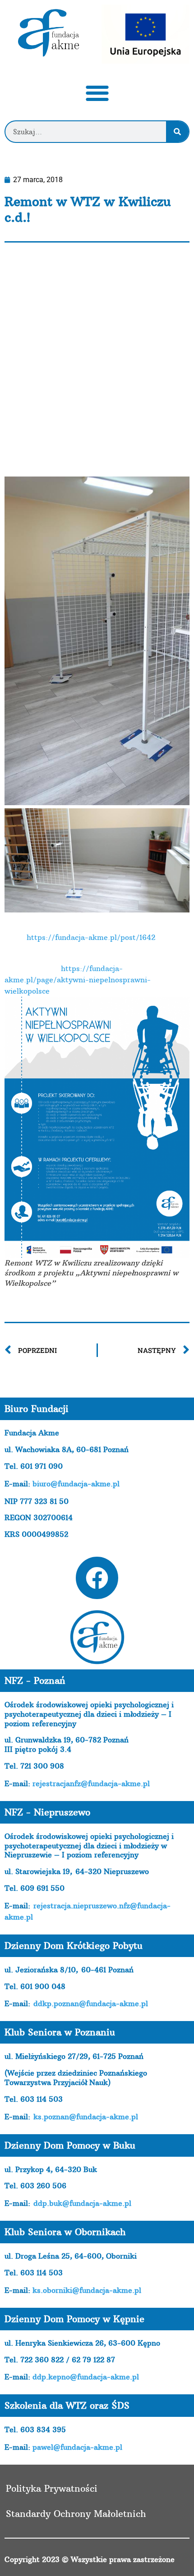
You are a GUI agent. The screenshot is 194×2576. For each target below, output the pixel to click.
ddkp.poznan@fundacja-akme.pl (91, 2003)
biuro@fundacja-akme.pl (76, 1484)
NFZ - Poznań (35, 1680)
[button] (97, 93)
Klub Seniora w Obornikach (65, 2232)
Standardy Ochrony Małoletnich (76, 2514)
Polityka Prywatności (52, 2488)
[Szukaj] (177, 132)
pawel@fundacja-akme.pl (77, 2447)
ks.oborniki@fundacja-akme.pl (87, 2290)
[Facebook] (97, 1578)
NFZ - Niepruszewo (47, 1812)
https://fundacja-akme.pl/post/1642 (91, 937)
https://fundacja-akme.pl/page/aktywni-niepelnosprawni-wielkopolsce (78, 980)
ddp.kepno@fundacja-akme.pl (86, 2377)
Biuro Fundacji (37, 1409)
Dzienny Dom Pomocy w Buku (70, 2145)
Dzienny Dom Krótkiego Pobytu (74, 1946)
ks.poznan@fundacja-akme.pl (86, 2117)
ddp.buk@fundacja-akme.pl (82, 2203)
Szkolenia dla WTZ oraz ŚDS (67, 2405)
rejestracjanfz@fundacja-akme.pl (91, 1783)
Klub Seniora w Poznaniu (60, 2032)
